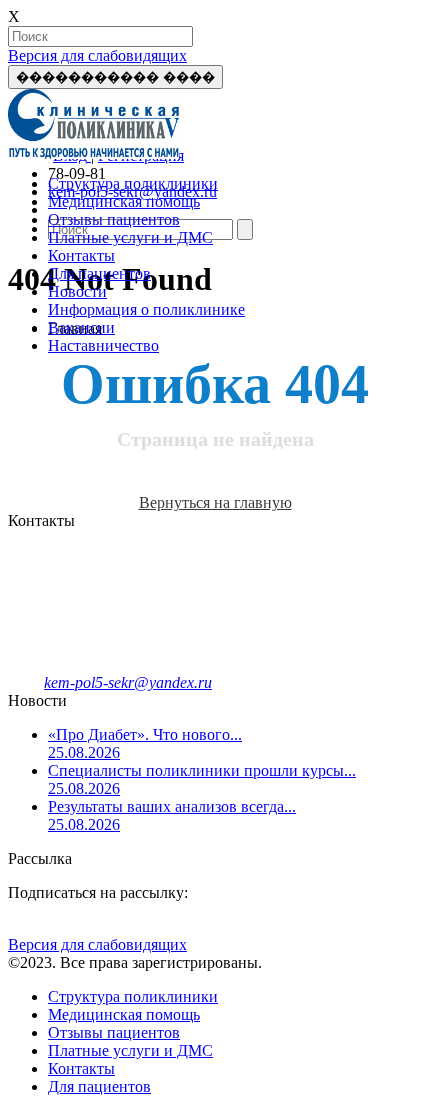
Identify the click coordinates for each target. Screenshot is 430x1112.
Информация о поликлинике (146, 309)
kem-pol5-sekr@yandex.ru (128, 682)
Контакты (81, 255)
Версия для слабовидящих (97, 55)
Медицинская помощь (124, 201)
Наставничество (103, 345)
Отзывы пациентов (114, 219)
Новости (77, 291)
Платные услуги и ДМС (130, 237)
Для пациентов (99, 273)
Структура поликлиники (133, 183)
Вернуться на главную (215, 502)
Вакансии (81, 327)
